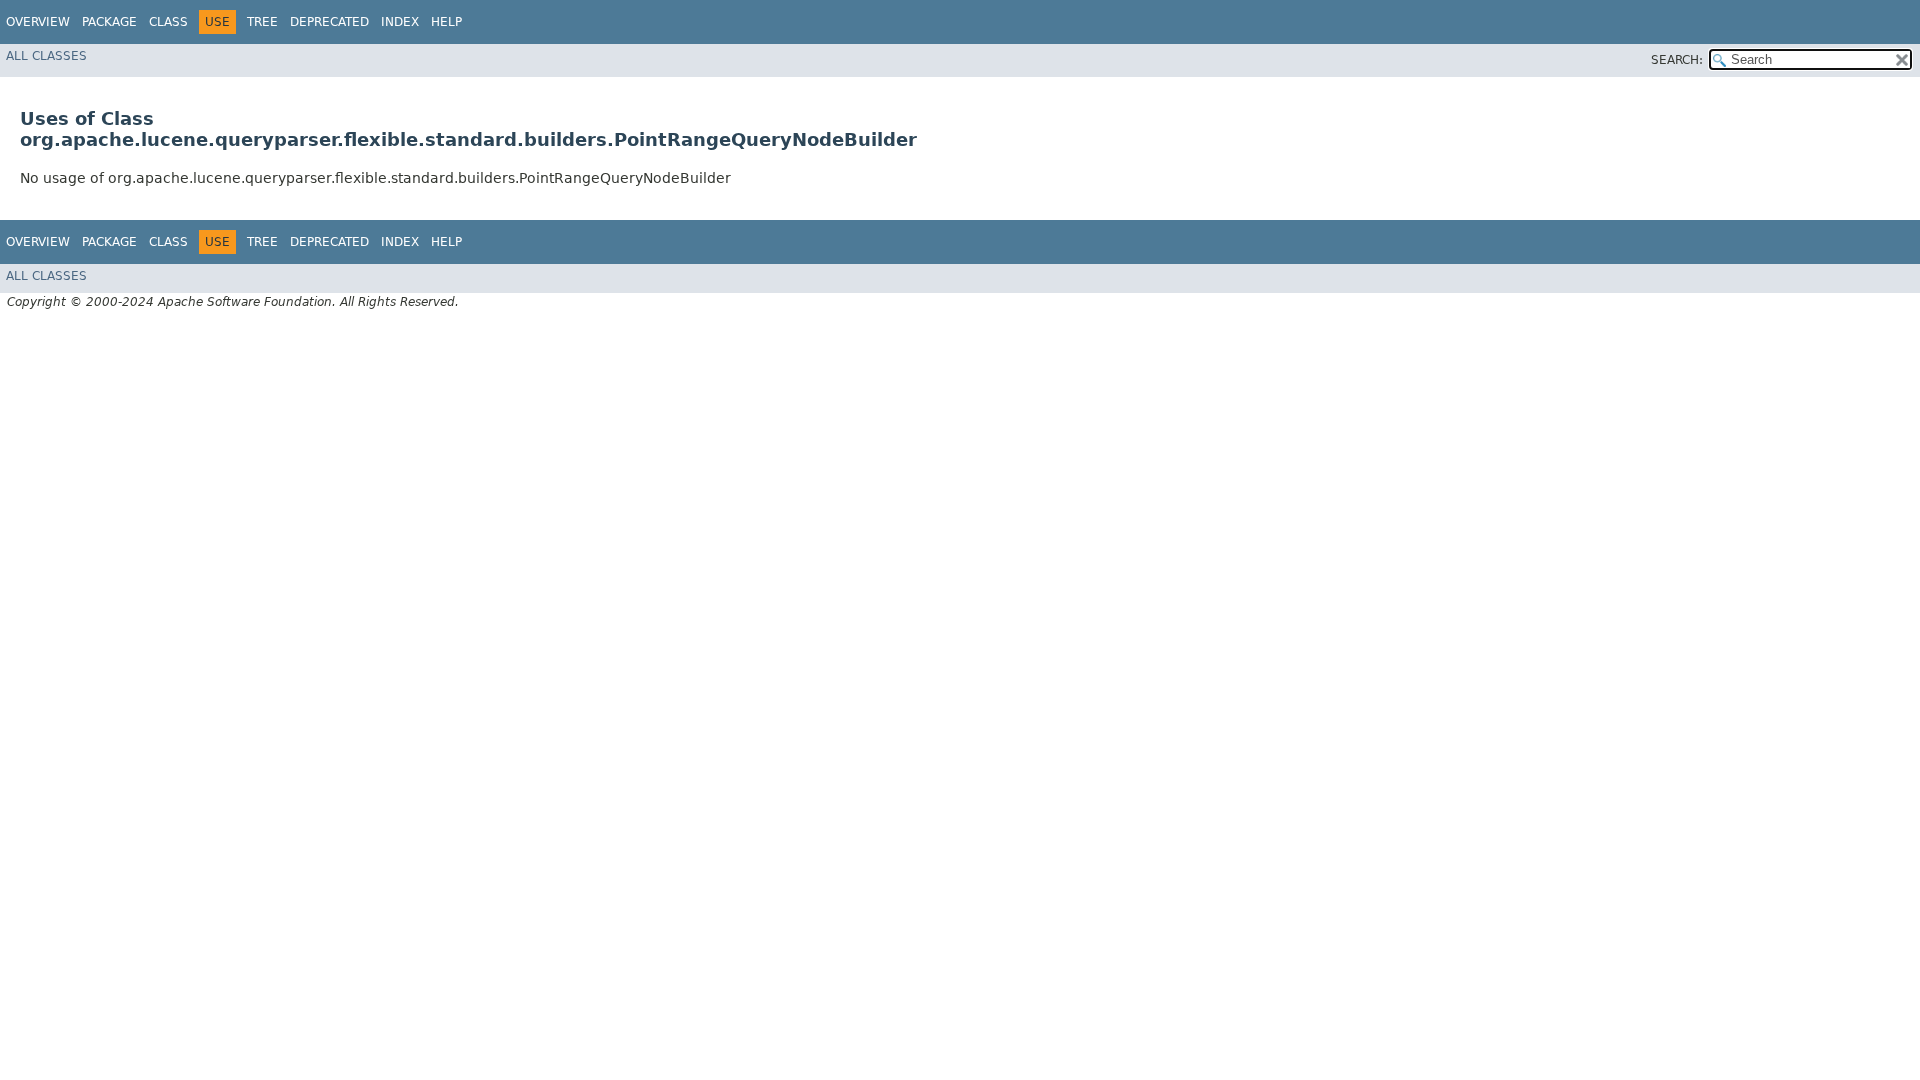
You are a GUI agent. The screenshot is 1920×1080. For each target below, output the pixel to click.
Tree (262, 22)
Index (400, 22)
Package (109, 22)
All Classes (46, 56)
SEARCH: (1677, 60)
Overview (38, 22)
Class (168, 22)
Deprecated (329, 22)
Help (446, 22)
